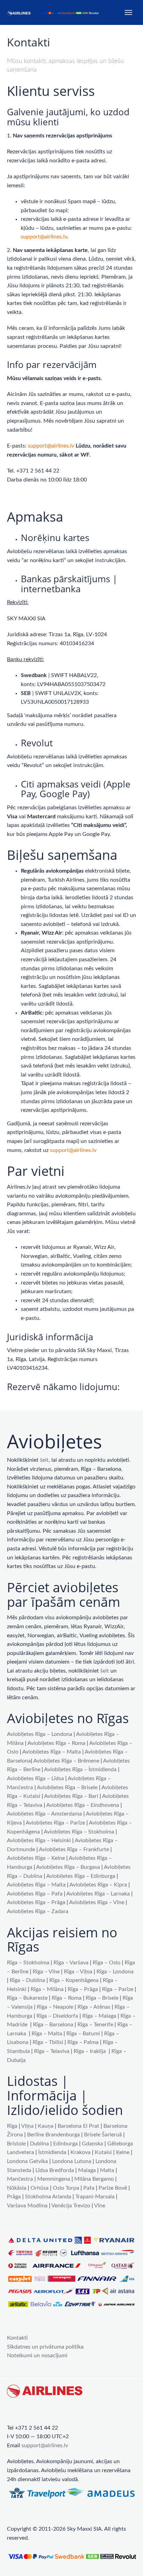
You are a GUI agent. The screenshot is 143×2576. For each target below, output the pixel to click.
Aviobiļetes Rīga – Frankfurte (74, 1849)
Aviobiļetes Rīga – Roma (56, 1743)
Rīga (12, 2126)
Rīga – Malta (47, 2034)
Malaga (87, 2170)
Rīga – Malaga (99, 2016)
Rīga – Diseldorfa (57, 2016)
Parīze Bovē (113, 2188)
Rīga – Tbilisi (48, 2042)
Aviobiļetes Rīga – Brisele (67, 1787)
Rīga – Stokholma (28, 1963)
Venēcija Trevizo (71, 2206)
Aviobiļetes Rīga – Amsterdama (44, 1814)
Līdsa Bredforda (55, 2170)
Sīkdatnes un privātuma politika (45, 2347)
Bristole (16, 2144)
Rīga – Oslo (107, 1963)
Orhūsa (40, 2188)
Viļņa (27, 2126)
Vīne (100, 2206)
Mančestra (20, 2179)
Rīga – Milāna (47, 1989)
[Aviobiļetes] (54, 12)
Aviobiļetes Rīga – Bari (71, 1796)
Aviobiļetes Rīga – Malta (52, 1752)
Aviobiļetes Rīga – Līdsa (35, 1778)
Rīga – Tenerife (95, 2025)
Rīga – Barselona (53, 2025)
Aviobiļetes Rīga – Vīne (97, 1902)
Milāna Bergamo (94, 2179)
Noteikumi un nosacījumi (37, 2356)
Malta (107, 2170)
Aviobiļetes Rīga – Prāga (36, 1902)
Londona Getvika (27, 2161)
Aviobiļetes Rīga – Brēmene (66, 1761)
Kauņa (46, 2126)
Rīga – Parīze (118, 1989)
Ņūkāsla (17, 2188)
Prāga (14, 2197)
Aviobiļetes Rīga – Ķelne (36, 1858)
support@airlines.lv (44, 237)
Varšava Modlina (27, 2206)
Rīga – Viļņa (78, 1972)
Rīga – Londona (115, 1972)
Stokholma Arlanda (48, 2197)
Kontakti (17, 2338)
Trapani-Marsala (95, 2197)
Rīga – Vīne (46, 1972)
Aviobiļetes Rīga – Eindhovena (83, 1805)
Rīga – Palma (83, 2042)
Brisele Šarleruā (103, 2135)
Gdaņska (92, 2144)
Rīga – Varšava (71, 1963)
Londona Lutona (72, 2161)
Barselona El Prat (78, 2126)
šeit (44, 1460)
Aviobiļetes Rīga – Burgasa (68, 1867)
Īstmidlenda (52, 2152)
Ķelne (123, 2152)
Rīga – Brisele (102, 1998)
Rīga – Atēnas (94, 2007)
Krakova (81, 2152)
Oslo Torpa (66, 2188)
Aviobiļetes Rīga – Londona (40, 1734)
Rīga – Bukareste (27, 1998)
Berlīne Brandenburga (53, 2135)
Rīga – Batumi (83, 2034)
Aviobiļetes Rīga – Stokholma (79, 1832)
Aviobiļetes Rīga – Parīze (55, 1823)
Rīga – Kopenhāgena (74, 1980)
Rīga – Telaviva (52, 2051)
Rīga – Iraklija (90, 2051)
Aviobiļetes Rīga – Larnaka (98, 1894)
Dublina (39, 2144)
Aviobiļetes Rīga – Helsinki (39, 1840)
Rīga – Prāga (83, 1989)
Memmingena (54, 2179)
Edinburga (65, 2144)
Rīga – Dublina (27, 1980)
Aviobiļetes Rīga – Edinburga (81, 1876)
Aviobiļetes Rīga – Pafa (35, 1894)
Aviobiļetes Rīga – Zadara (38, 1911)
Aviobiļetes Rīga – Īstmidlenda (80, 1769)
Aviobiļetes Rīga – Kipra (98, 1885)
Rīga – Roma (67, 1998)
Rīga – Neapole (55, 2007)
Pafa (89, 2188)
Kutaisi (103, 2152)
